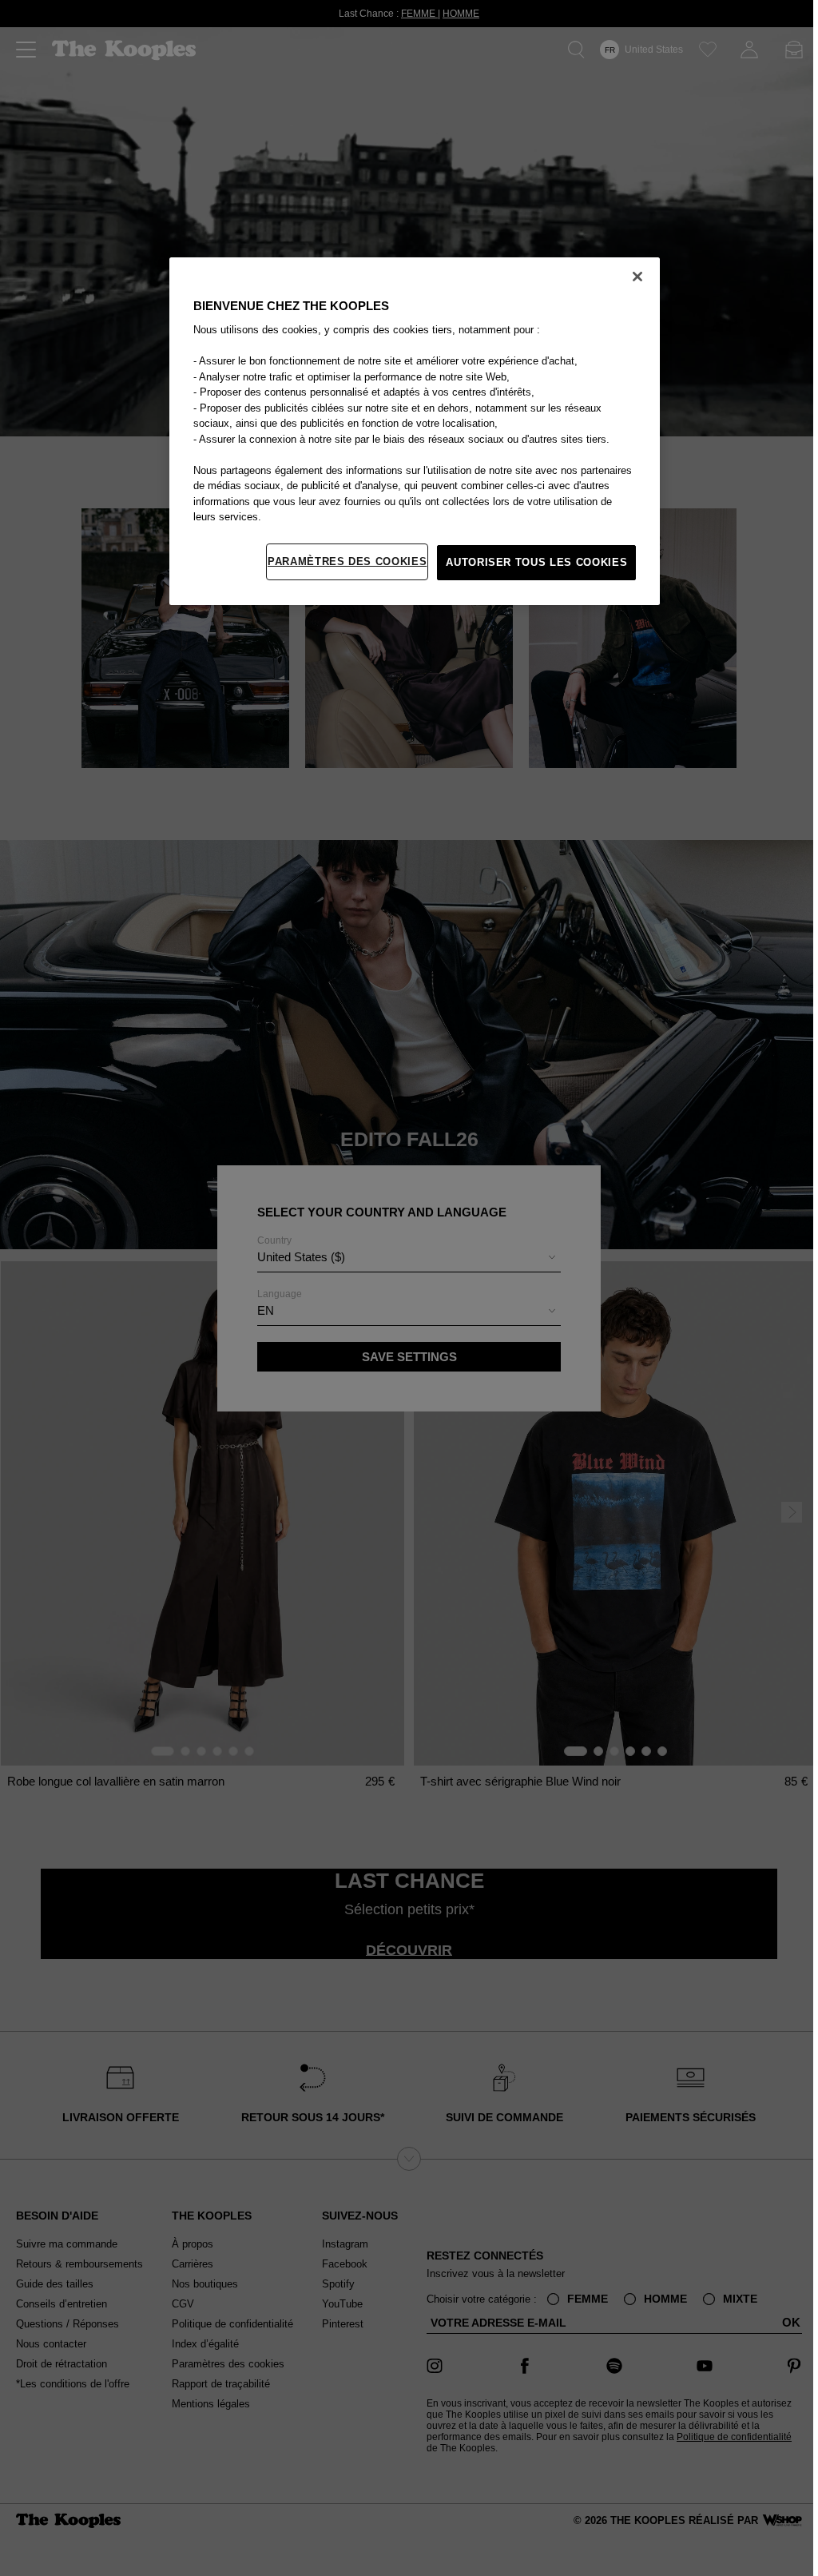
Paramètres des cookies (343, 561)
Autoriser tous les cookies (532, 562)
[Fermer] (633, 277)
